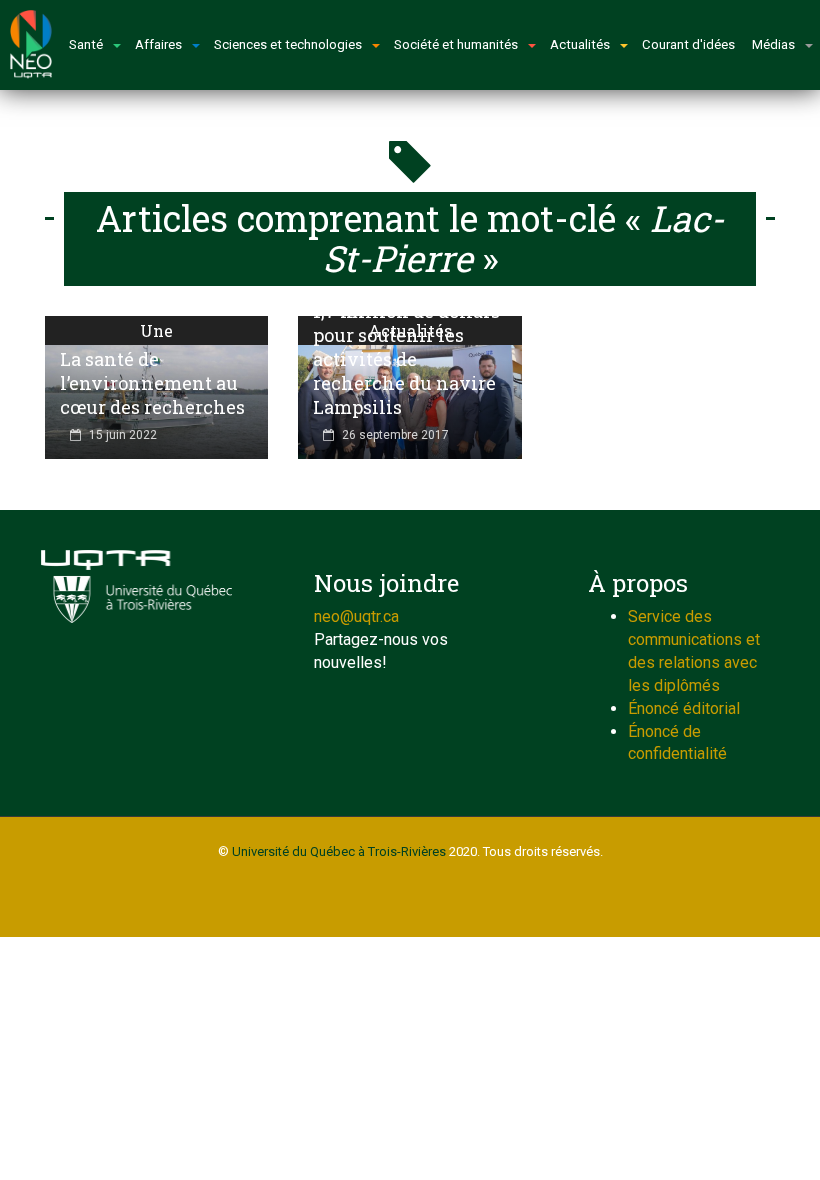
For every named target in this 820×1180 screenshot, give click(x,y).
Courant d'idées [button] (688, 44)
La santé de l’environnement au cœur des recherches (152, 383)
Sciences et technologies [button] (288, 44)
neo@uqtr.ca (356, 616)
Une (156, 330)
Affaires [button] (158, 44)
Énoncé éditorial (684, 708)
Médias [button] (773, 44)
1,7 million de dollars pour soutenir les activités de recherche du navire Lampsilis (406, 359)
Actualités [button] (580, 44)
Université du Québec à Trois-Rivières (339, 851)
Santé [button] (86, 44)
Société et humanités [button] (456, 44)
